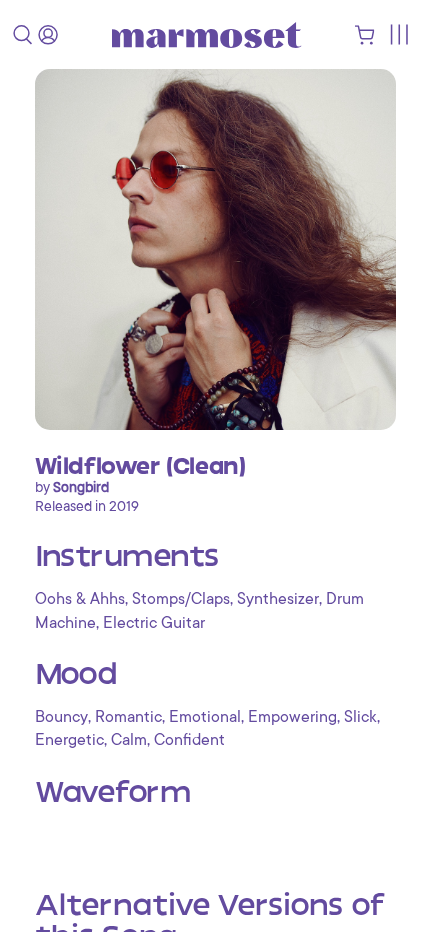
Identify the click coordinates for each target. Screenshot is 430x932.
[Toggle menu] (398, 34)
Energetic (69, 740)
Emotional (205, 717)
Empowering (292, 717)
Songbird (81, 487)
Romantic (128, 717)
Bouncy (61, 717)
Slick (360, 717)
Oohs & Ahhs (80, 599)
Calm (129, 740)
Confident (189, 740)
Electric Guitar (154, 623)
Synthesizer (278, 599)
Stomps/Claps (181, 599)
